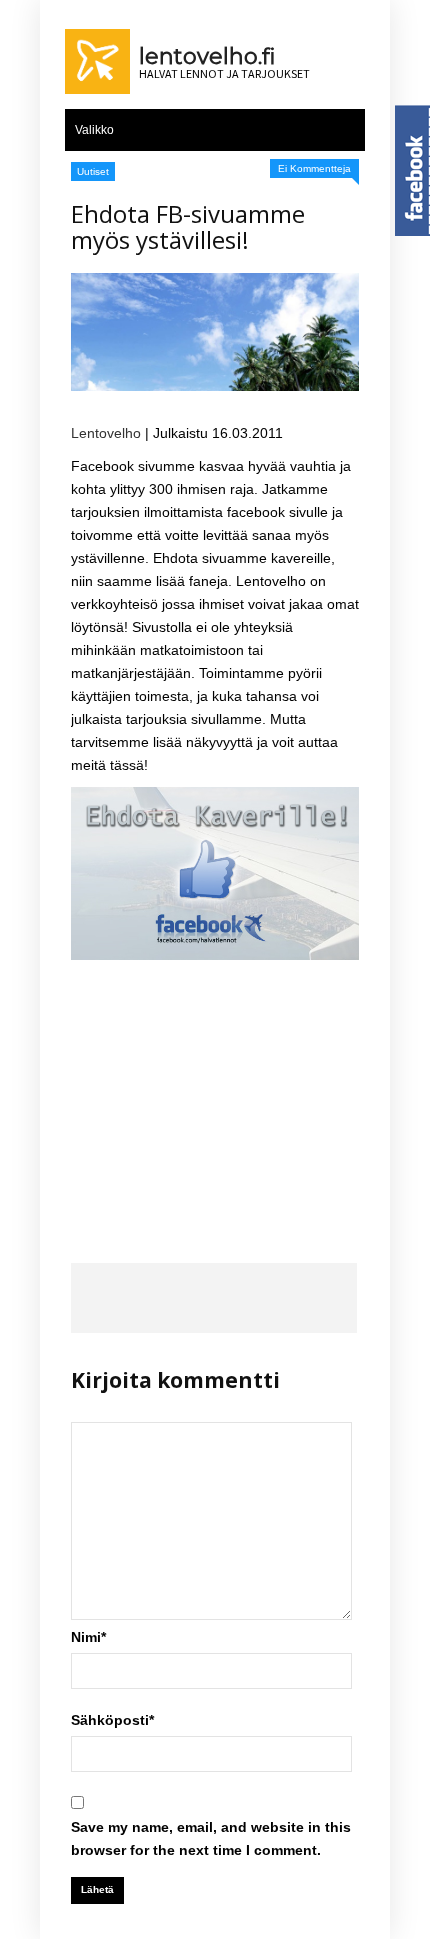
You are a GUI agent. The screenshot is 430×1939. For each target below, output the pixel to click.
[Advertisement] (215, 1095)
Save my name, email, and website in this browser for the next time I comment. (211, 1838)
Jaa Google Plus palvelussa (214, 1298)
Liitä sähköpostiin (328, 1298)
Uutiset (93, 171)
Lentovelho (106, 433)
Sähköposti (112, 1720)
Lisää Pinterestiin (271, 1298)
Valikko (94, 130)
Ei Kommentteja (314, 168)
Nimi (88, 1637)
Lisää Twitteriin (156, 1298)
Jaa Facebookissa (99, 1298)
